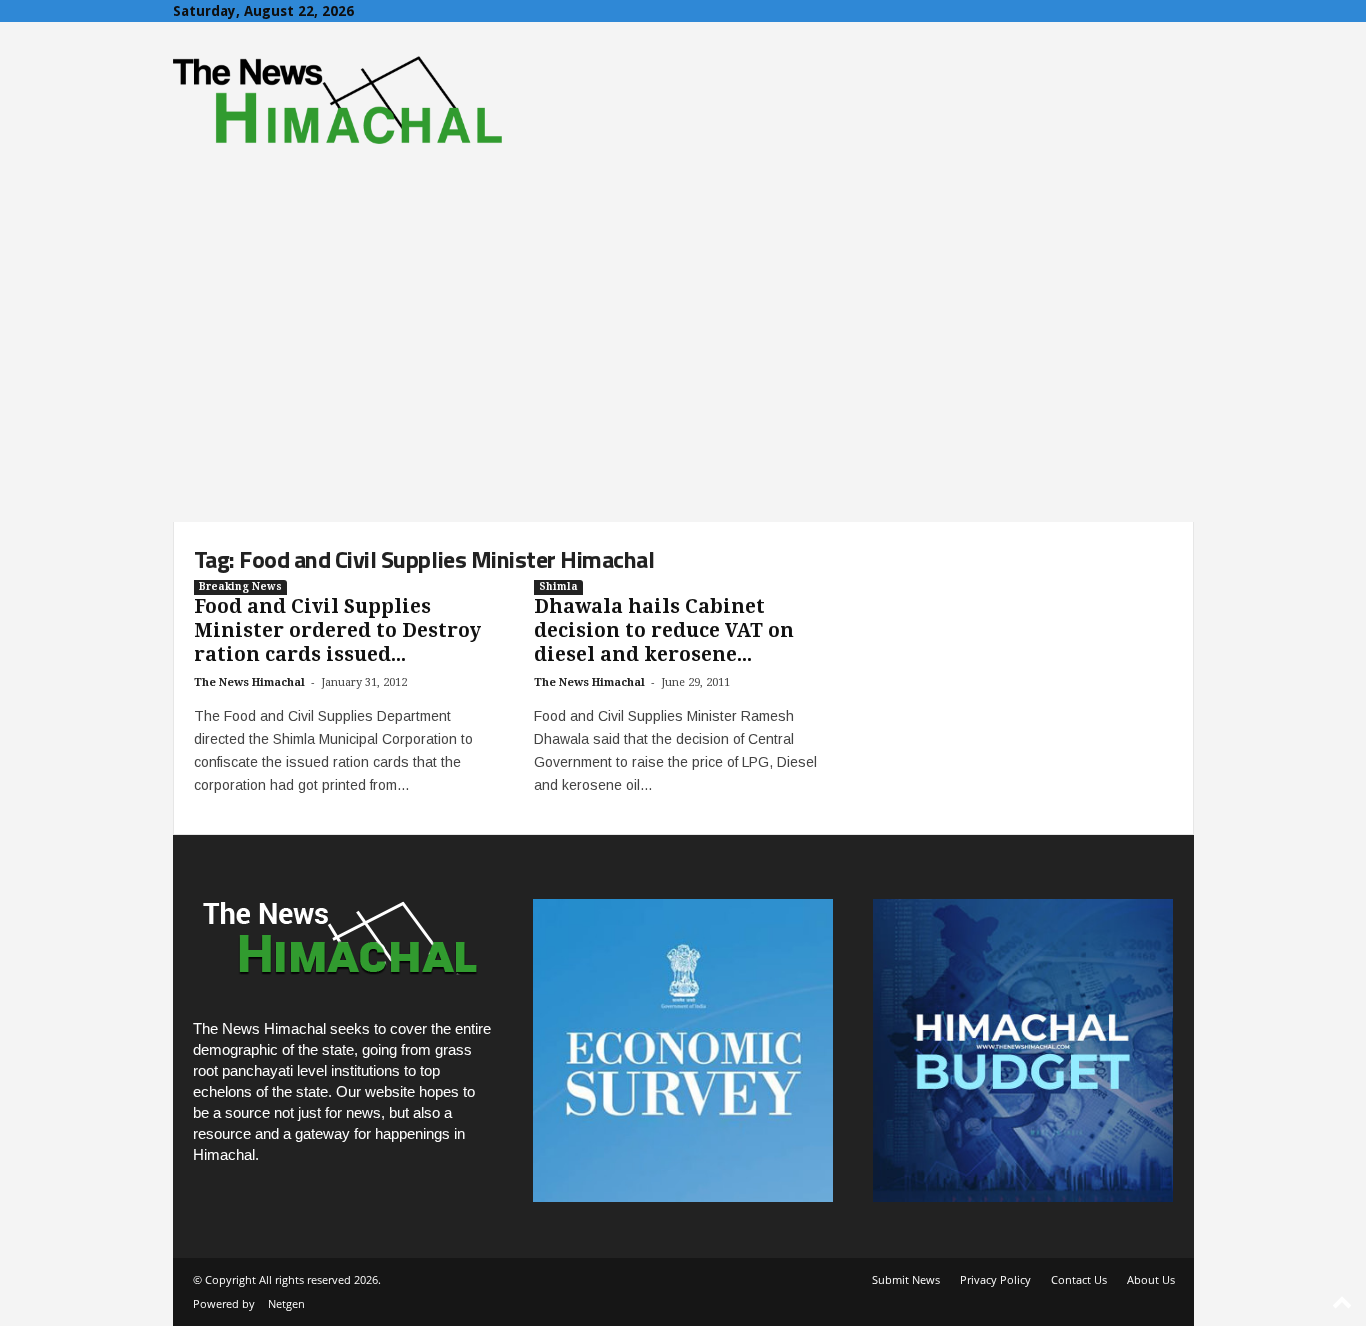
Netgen (286, 1303)
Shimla (558, 586)
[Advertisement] (683, 372)
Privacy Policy (995, 1279)
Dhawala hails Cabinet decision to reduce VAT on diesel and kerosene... (664, 630)
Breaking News (240, 586)
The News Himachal (249, 682)
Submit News (906, 1279)
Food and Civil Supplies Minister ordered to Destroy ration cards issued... (337, 630)
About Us (1151, 1279)
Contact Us (1079, 1279)
